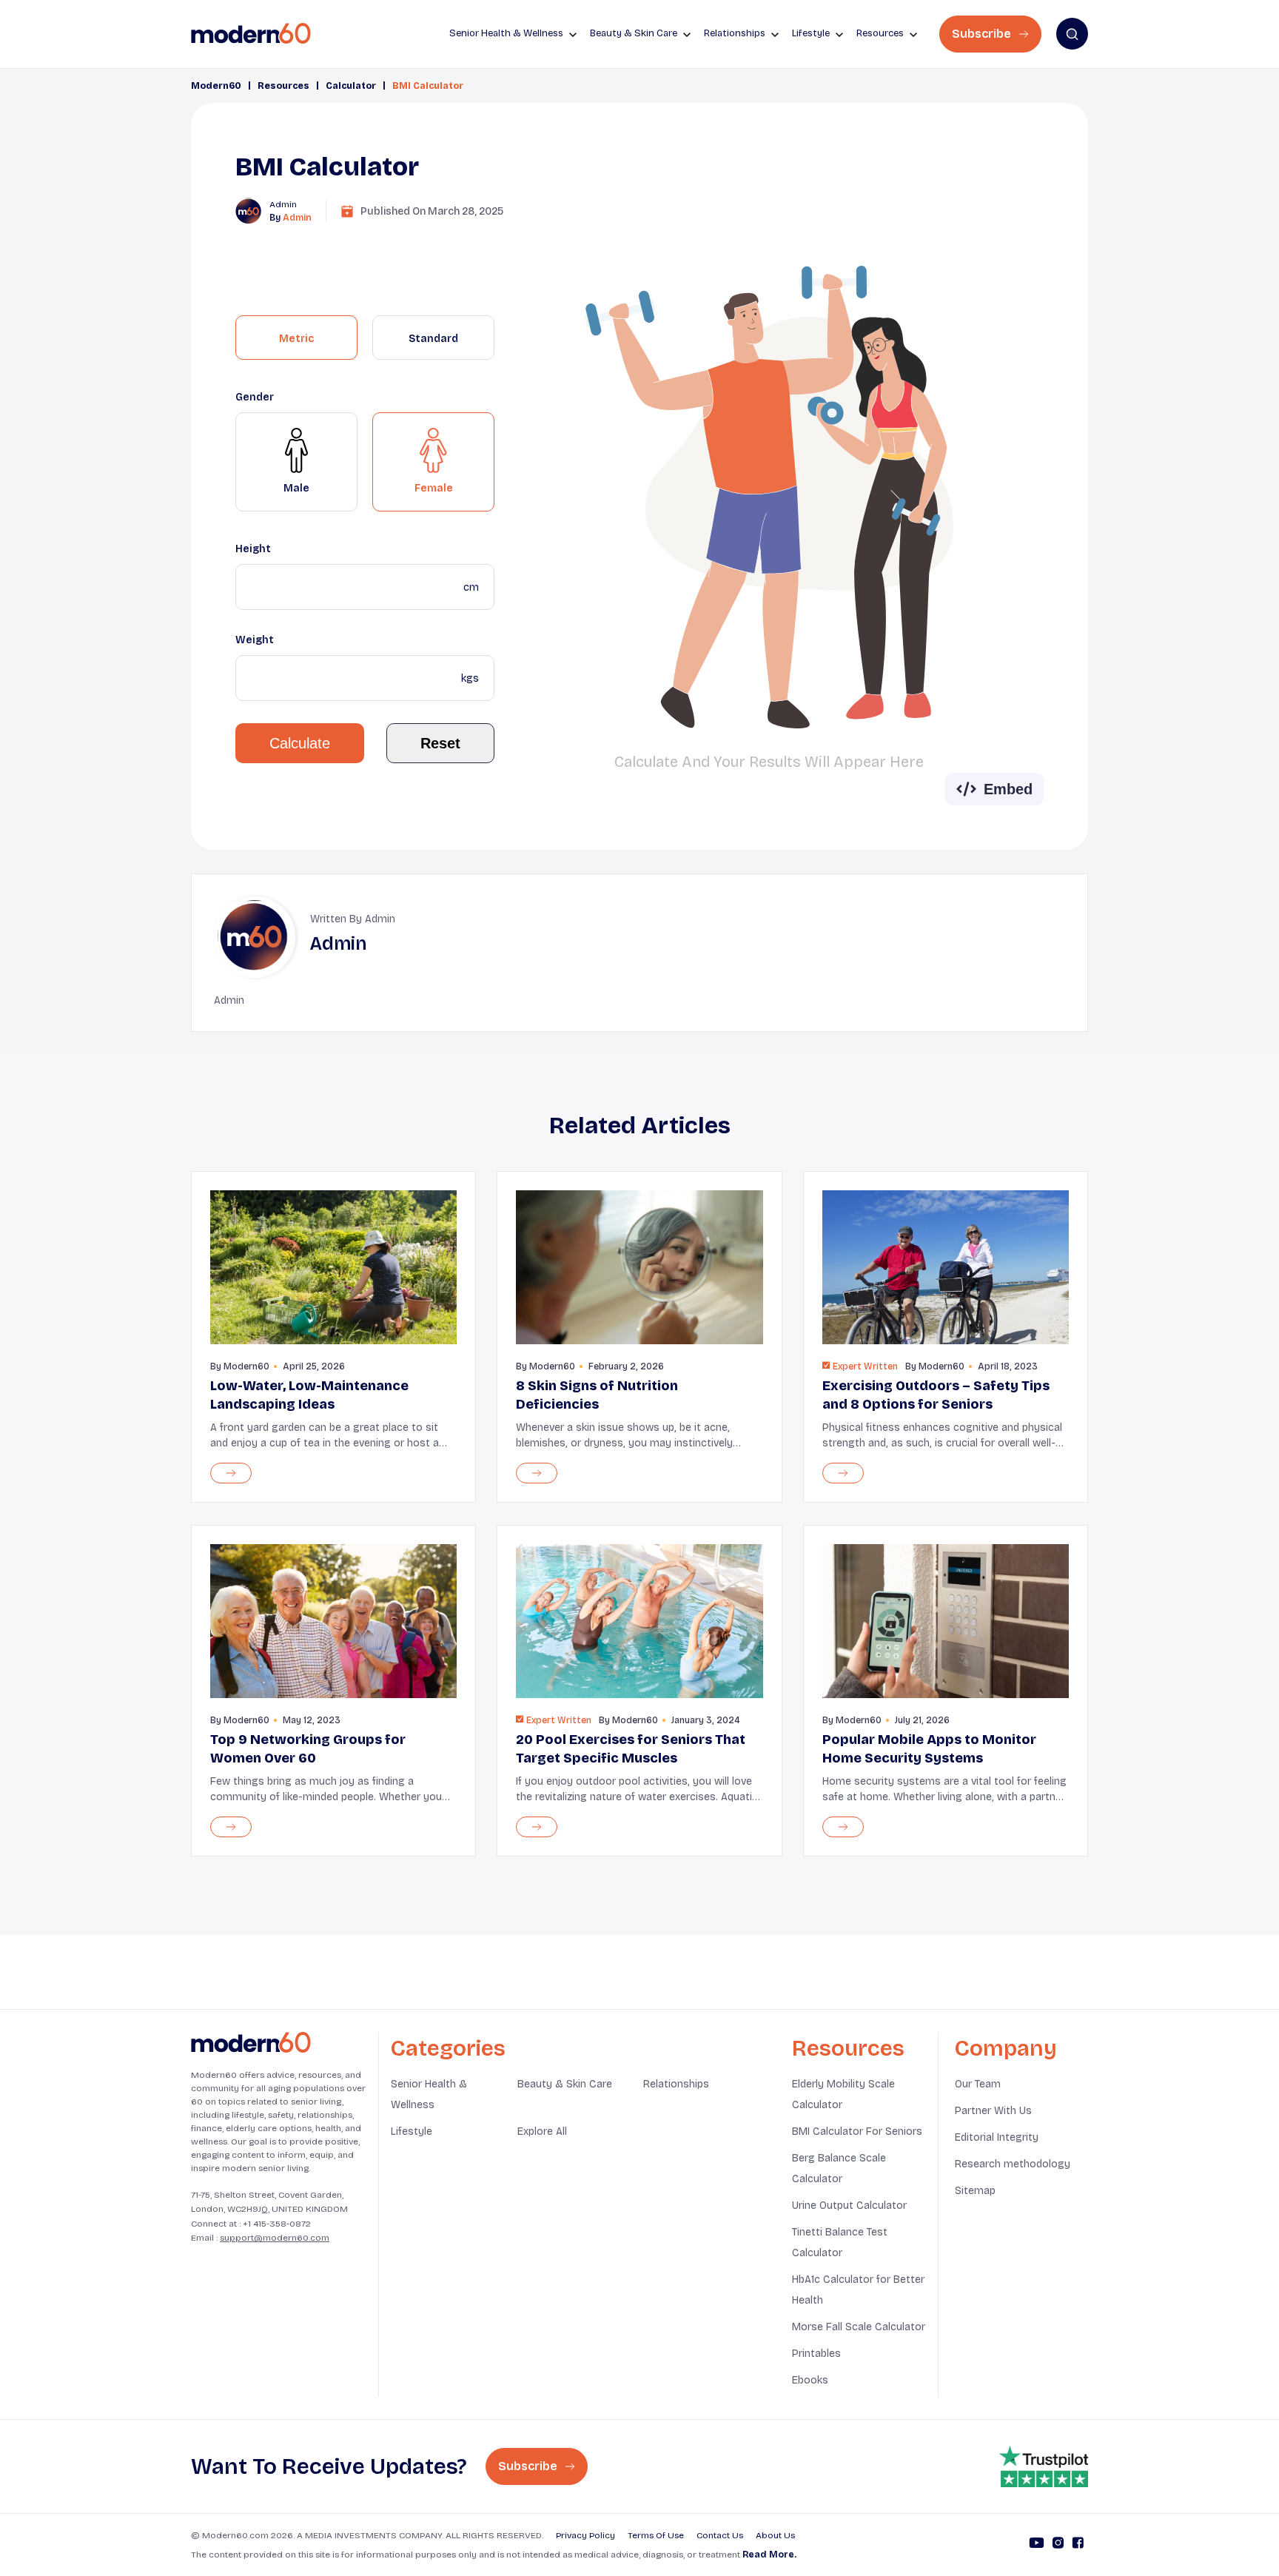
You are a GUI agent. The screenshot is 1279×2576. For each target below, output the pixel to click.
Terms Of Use (656, 2535)
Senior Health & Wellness (429, 2094)
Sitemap (975, 2191)
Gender (255, 397)
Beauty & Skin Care (565, 2084)
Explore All (542, 2131)
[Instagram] (1058, 2545)
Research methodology (1013, 2164)
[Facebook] (1078, 2545)
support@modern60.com (275, 2238)
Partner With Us (993, 2111)
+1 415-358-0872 (277, 2224)
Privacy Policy (585, 2535)
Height (253, 549)
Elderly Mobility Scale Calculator (843, 2094)
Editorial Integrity (997, 2137)
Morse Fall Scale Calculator (859, 2327)
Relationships (676, 2084)
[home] (251, 34)
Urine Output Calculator (849, 2206)
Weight (255, 640)
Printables (816, 2354)
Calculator (351, 86)
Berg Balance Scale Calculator (839, 2169)
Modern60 (216, 86)
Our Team (978, 2084)
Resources (283, 86)
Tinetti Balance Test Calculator (840, 2243)
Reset (440, 743)
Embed (1008, 789)
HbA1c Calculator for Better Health (858, 2290)
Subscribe (983, 34)
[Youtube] (1037, 2545)
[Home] (251, 2043)
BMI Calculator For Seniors (857, 2131)
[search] (1072, 34)
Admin (297, 218)
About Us (775, 2535)
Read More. (769, 2555)
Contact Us (720, 2535)
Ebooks (810, 2380)
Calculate (300, 743)
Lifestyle (412, 2131)
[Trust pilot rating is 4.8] (1044, 2466)
